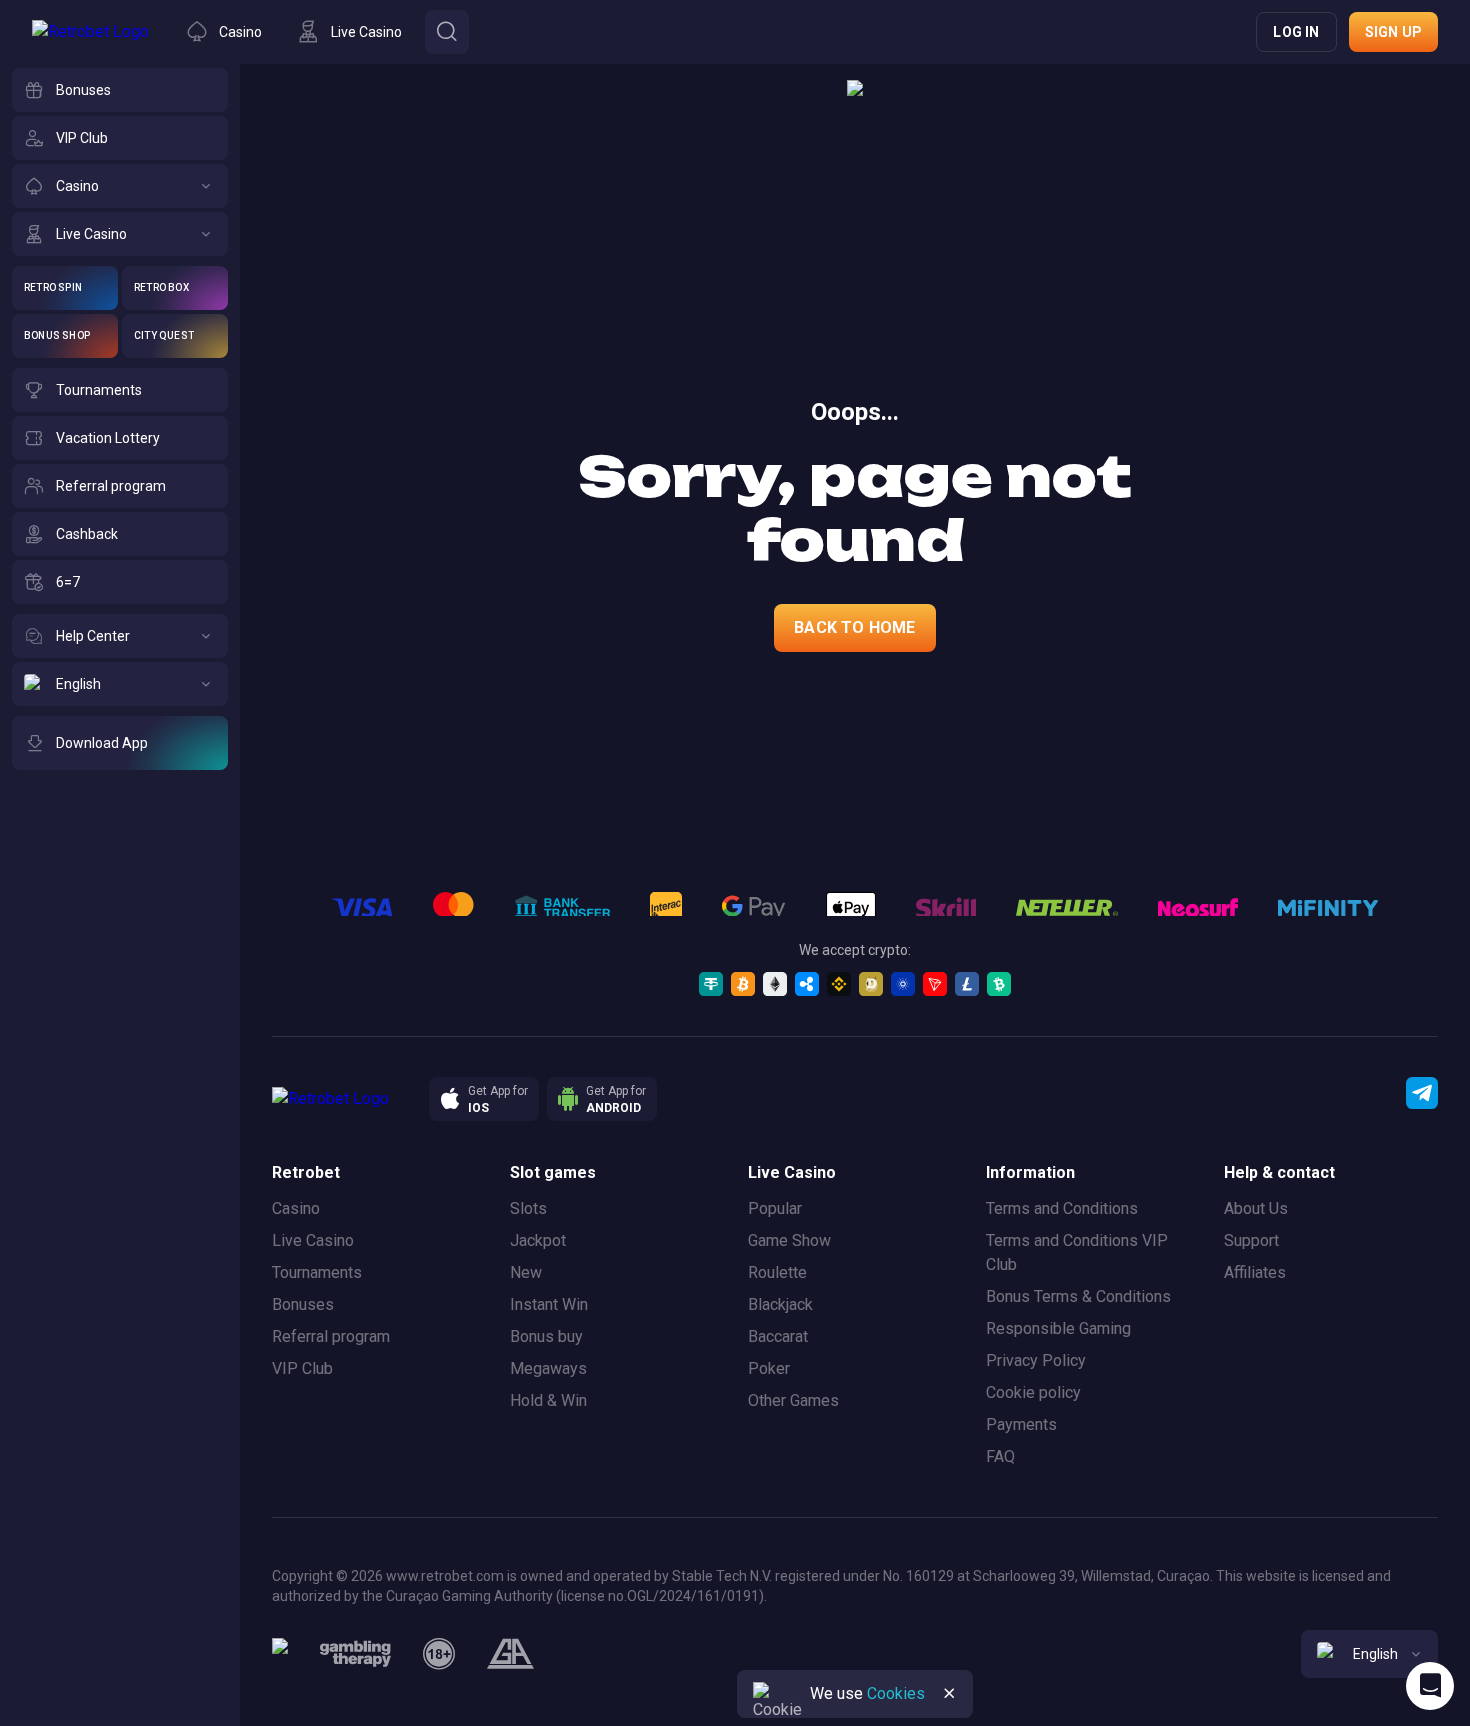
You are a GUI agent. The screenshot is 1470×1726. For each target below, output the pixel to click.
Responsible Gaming (1058, 1328)
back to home (854, 627)
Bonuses (303, 1304)
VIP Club (302, 1368)
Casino (296, 1208)
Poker (769, 1368)
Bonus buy (546, 1336)
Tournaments (317, 1272)
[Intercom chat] (1430, 1686)
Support (1251, 1240)
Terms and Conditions (1062, 1208)
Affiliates (1255, 1272)
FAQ (1000, 1456)
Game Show (789, 1240)
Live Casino (313, 1240)
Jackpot (538, 1240)
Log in (1296, 32)
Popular (775, 1208)
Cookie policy (1033, 1392)
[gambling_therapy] (355, 1654)
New (526, 1272)
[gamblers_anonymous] (510, 1654)
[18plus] (439, 1654)
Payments (1021, 1424)
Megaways (548, 1368)
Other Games (793, 1400)
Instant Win (549, 1304)
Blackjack (780, 1304)
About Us (1256, 1208)
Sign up (1393, 32)
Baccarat (778, 1336)
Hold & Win (548, 1400)
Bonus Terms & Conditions (1078, 1296)
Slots (528, 1208)
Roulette (777, 1272)
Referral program (331, 1336)
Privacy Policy (1036, 1360)
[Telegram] (1422, 1093)
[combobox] (1369, 1654)
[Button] (447, 32)
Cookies (896, 1693)
